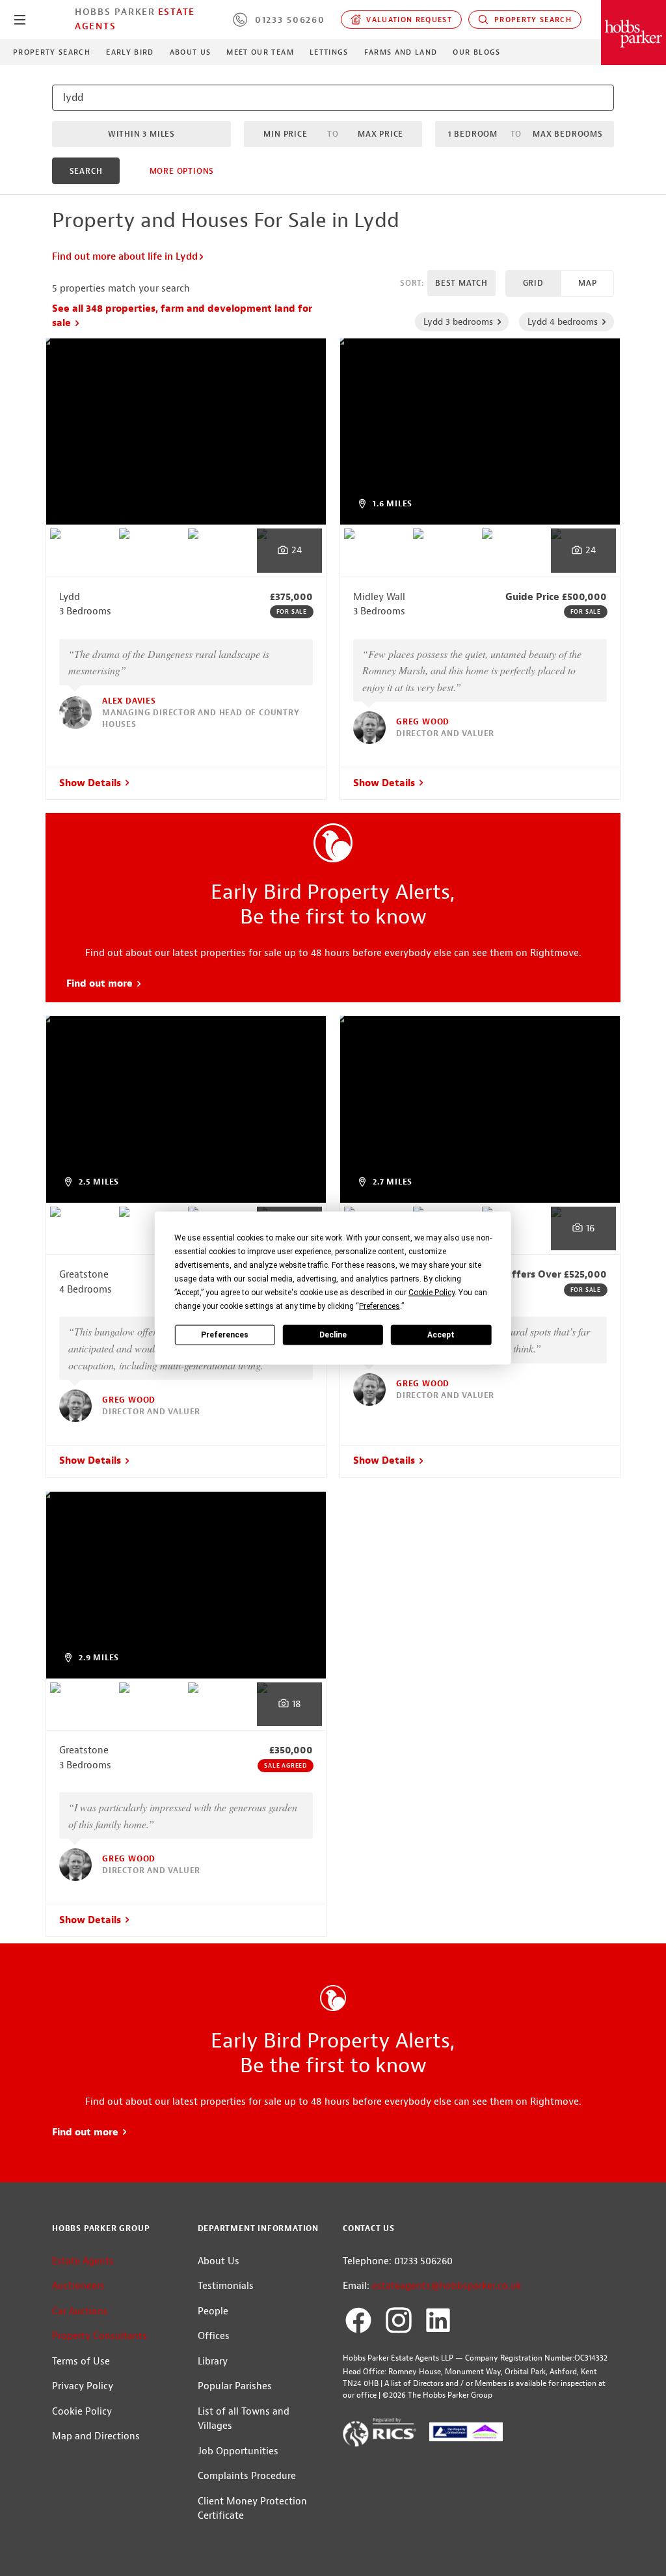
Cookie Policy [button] (432, 1293)
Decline (333, 1334)
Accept (441, 1334)
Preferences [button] (380, 1306)
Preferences (225, 1334)
